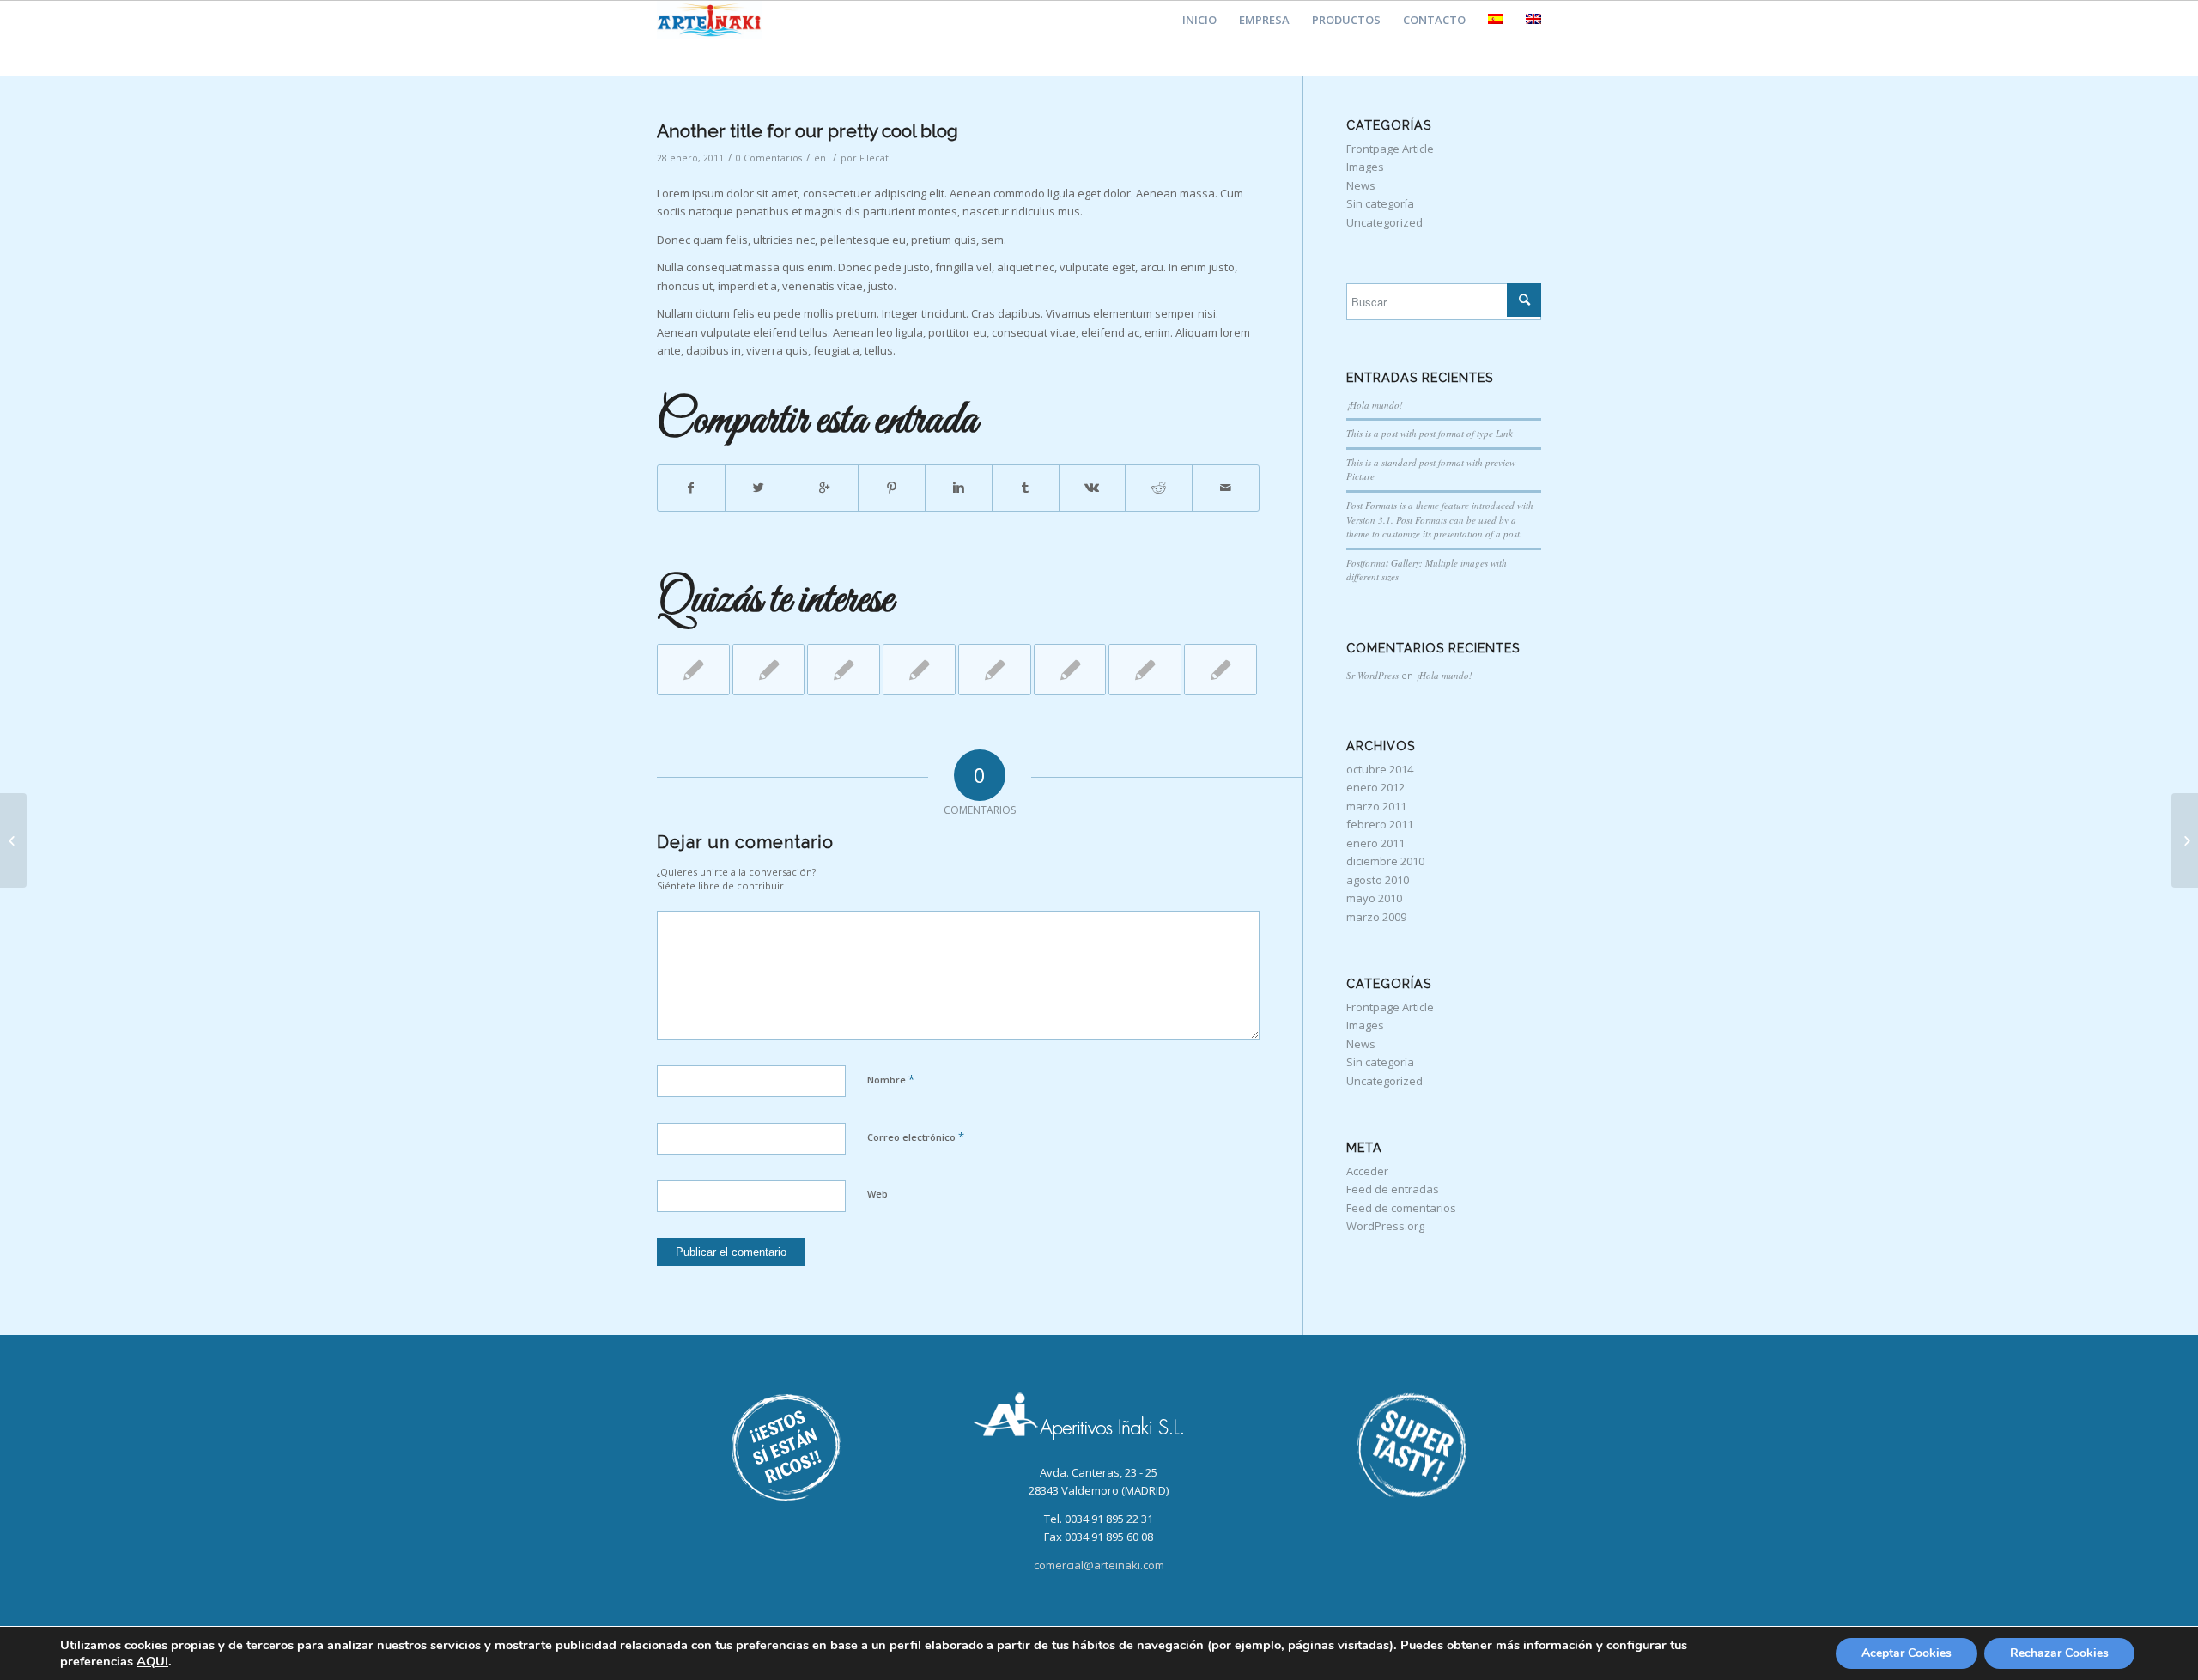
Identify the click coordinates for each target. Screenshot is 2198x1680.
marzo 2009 (1376, 917)
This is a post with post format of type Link (1430, 433)
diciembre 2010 (1385, 861)
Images (1365, 167)
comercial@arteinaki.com (1099, 1565)
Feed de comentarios (1401, 1208)
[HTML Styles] (1220, 670)
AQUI (152, 1661)
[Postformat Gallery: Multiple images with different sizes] (844, 670)
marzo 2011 (1376, 806)
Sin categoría (1380, 203)
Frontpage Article (1390, 149)
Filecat (874, 158)
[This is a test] (1145, 670)
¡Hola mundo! (1375, 405)
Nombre (891, 1079)
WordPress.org (1385, 1226)
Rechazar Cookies (2059, 1653)
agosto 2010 (1378, 880)
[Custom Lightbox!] (995, 670)
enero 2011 (1375, 843)
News (1361, 185)
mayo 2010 (1374, 898)
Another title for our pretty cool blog (808, 131)
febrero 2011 (1380, 824)
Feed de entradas (1393, 1189)
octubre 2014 (1380, 769)
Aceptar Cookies (1907, 1653)
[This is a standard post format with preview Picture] (1070, 670)
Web (877, 1194)
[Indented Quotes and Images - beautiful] (693, 670)
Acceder (1367, 1171)
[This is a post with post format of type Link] (919, 670)
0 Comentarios (769, 158)
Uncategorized (1384, 222)
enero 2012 (1375, 787)
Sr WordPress (1372, 675)
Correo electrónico (916, 1137)
